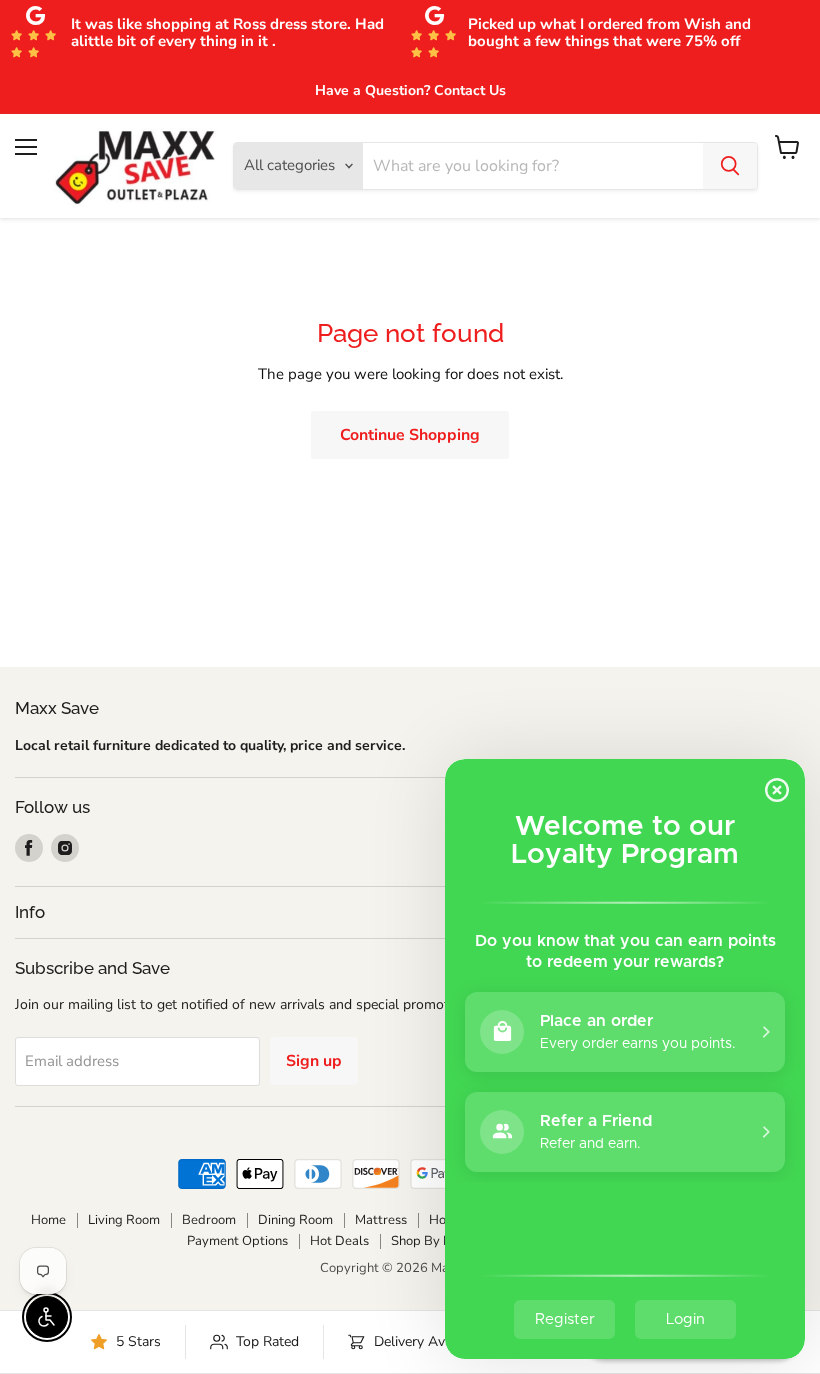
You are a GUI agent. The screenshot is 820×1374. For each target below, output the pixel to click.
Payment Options (237, 1241)
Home (48, 1220)
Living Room (124, 1220)
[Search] (730, 166)
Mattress (381, 1220)
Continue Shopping (410, 435)
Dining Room (295, 1220)
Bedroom (209, 1220)
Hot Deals (339, 1241)
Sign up (314, 1061)
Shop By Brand (435, 1241)
